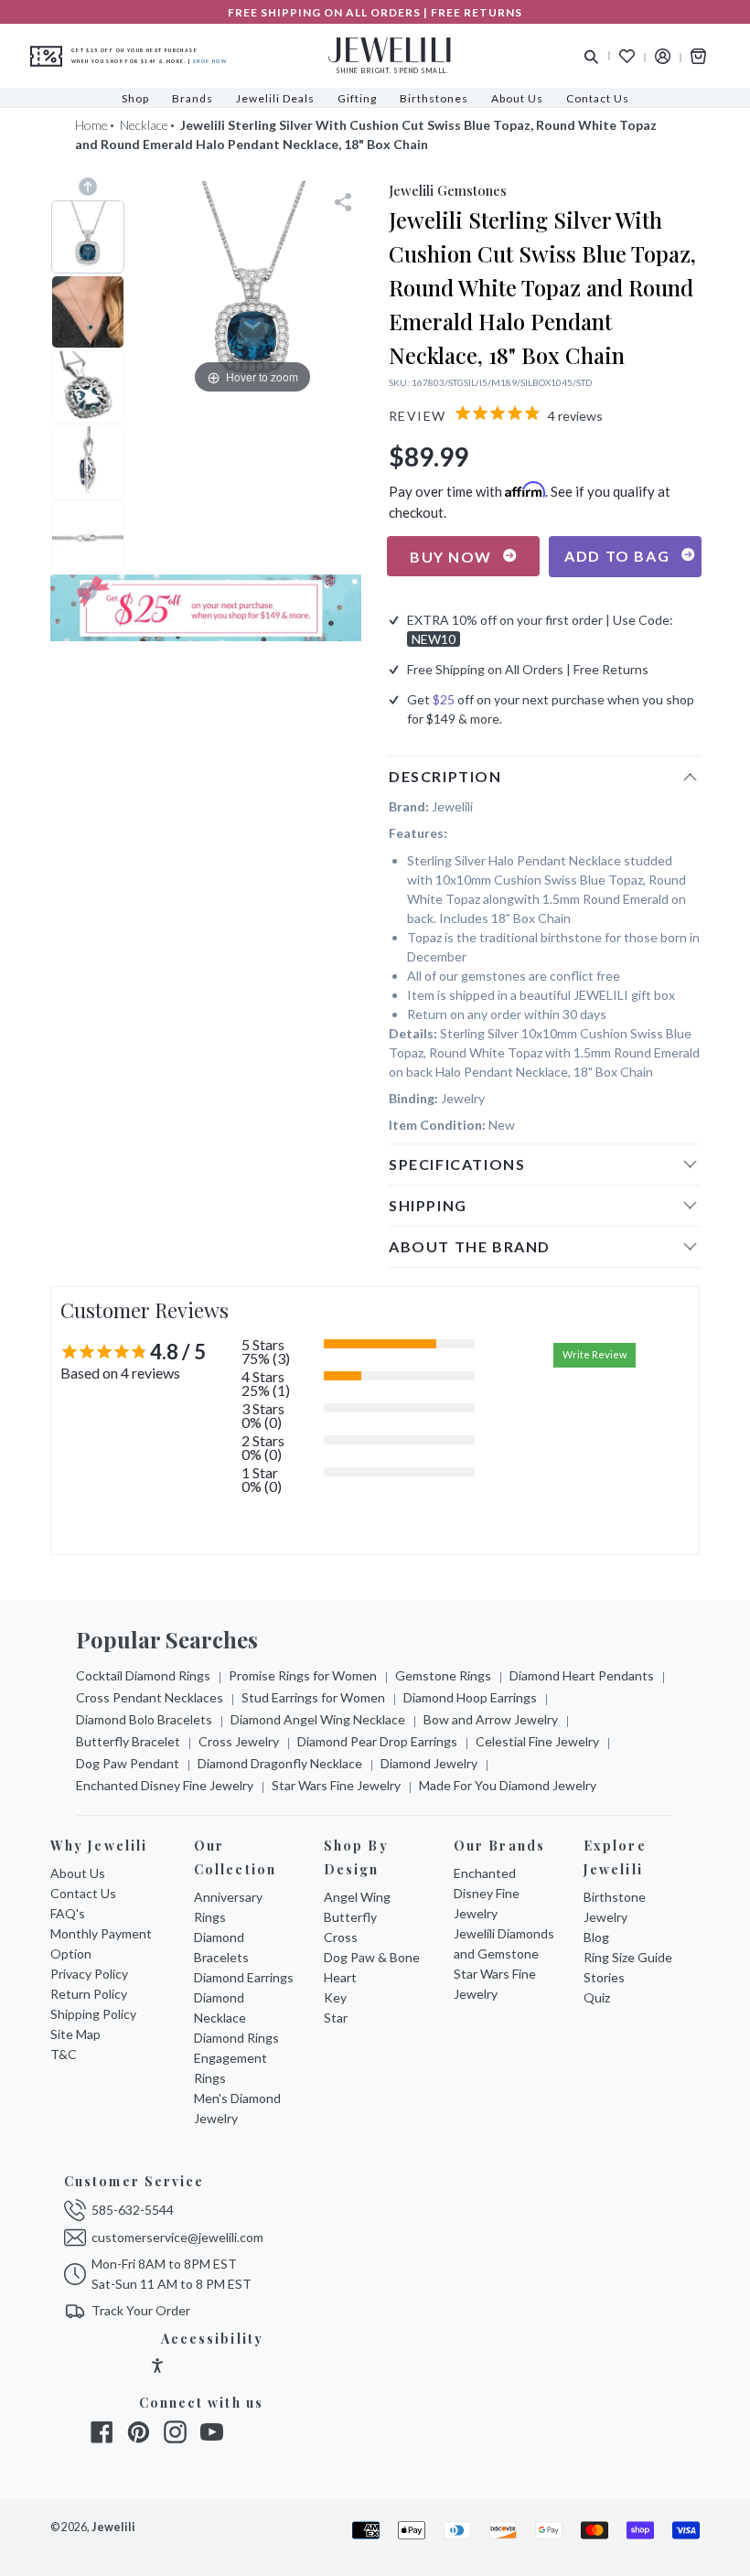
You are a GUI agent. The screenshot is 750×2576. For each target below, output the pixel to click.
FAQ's (68, 1913)
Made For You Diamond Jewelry (508, 1785)
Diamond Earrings (244, 1977)
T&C (64, 2054)
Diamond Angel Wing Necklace (318, 1719)
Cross (341, 1937)
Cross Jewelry (239, 1741)
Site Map (75, 2034)
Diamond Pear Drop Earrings (377, 1741)
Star (336, 2018)
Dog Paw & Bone (372, 1957)
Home (91, 125)
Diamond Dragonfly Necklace (280, 1763)
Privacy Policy (89, 1974)
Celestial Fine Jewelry (537, 1741)
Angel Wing (357, 1897)
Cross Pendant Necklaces (150, 1697)
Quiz (597, 1997)
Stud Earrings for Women (313, 1697)
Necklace (144, 125)
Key (335, 1997)
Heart (340, 1977)
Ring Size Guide (628, 1957)
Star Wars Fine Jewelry (336, 1785)
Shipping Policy (93, 2014)
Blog (596, 1937)
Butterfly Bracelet (128, 1741)
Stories (604, 1977)
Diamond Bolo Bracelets (144, 1719)
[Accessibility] (157, 2368)
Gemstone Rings (443, 1675)
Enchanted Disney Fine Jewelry (165, 1785)
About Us (78, 1873)
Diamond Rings (236, 2038)
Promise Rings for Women (303, 1675)
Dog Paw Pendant (128, 1763)
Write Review (595, 1354)
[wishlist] (627, 56)
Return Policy (89, 1994)
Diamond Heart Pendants (582, 1675)
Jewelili (113, 2527)
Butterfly (350, 1917)
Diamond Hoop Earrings (470, 1697)
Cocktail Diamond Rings (143, 1675)
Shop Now (210, 61)
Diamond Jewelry (429, 1763)
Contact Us (83, 1893)
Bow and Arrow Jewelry (491, 1719)
